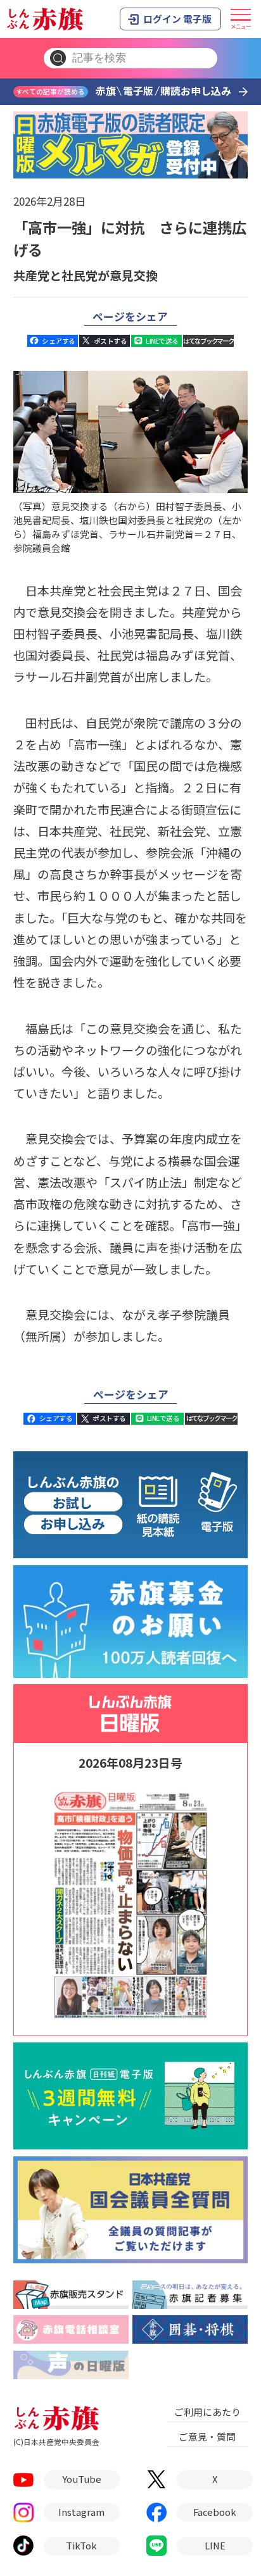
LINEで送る (162, 341)
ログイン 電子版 (177, 19)
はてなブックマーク (208, 341)
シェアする (58, 341)
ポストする (110, 341)
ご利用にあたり (207, 2412)
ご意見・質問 (207, 2436)
